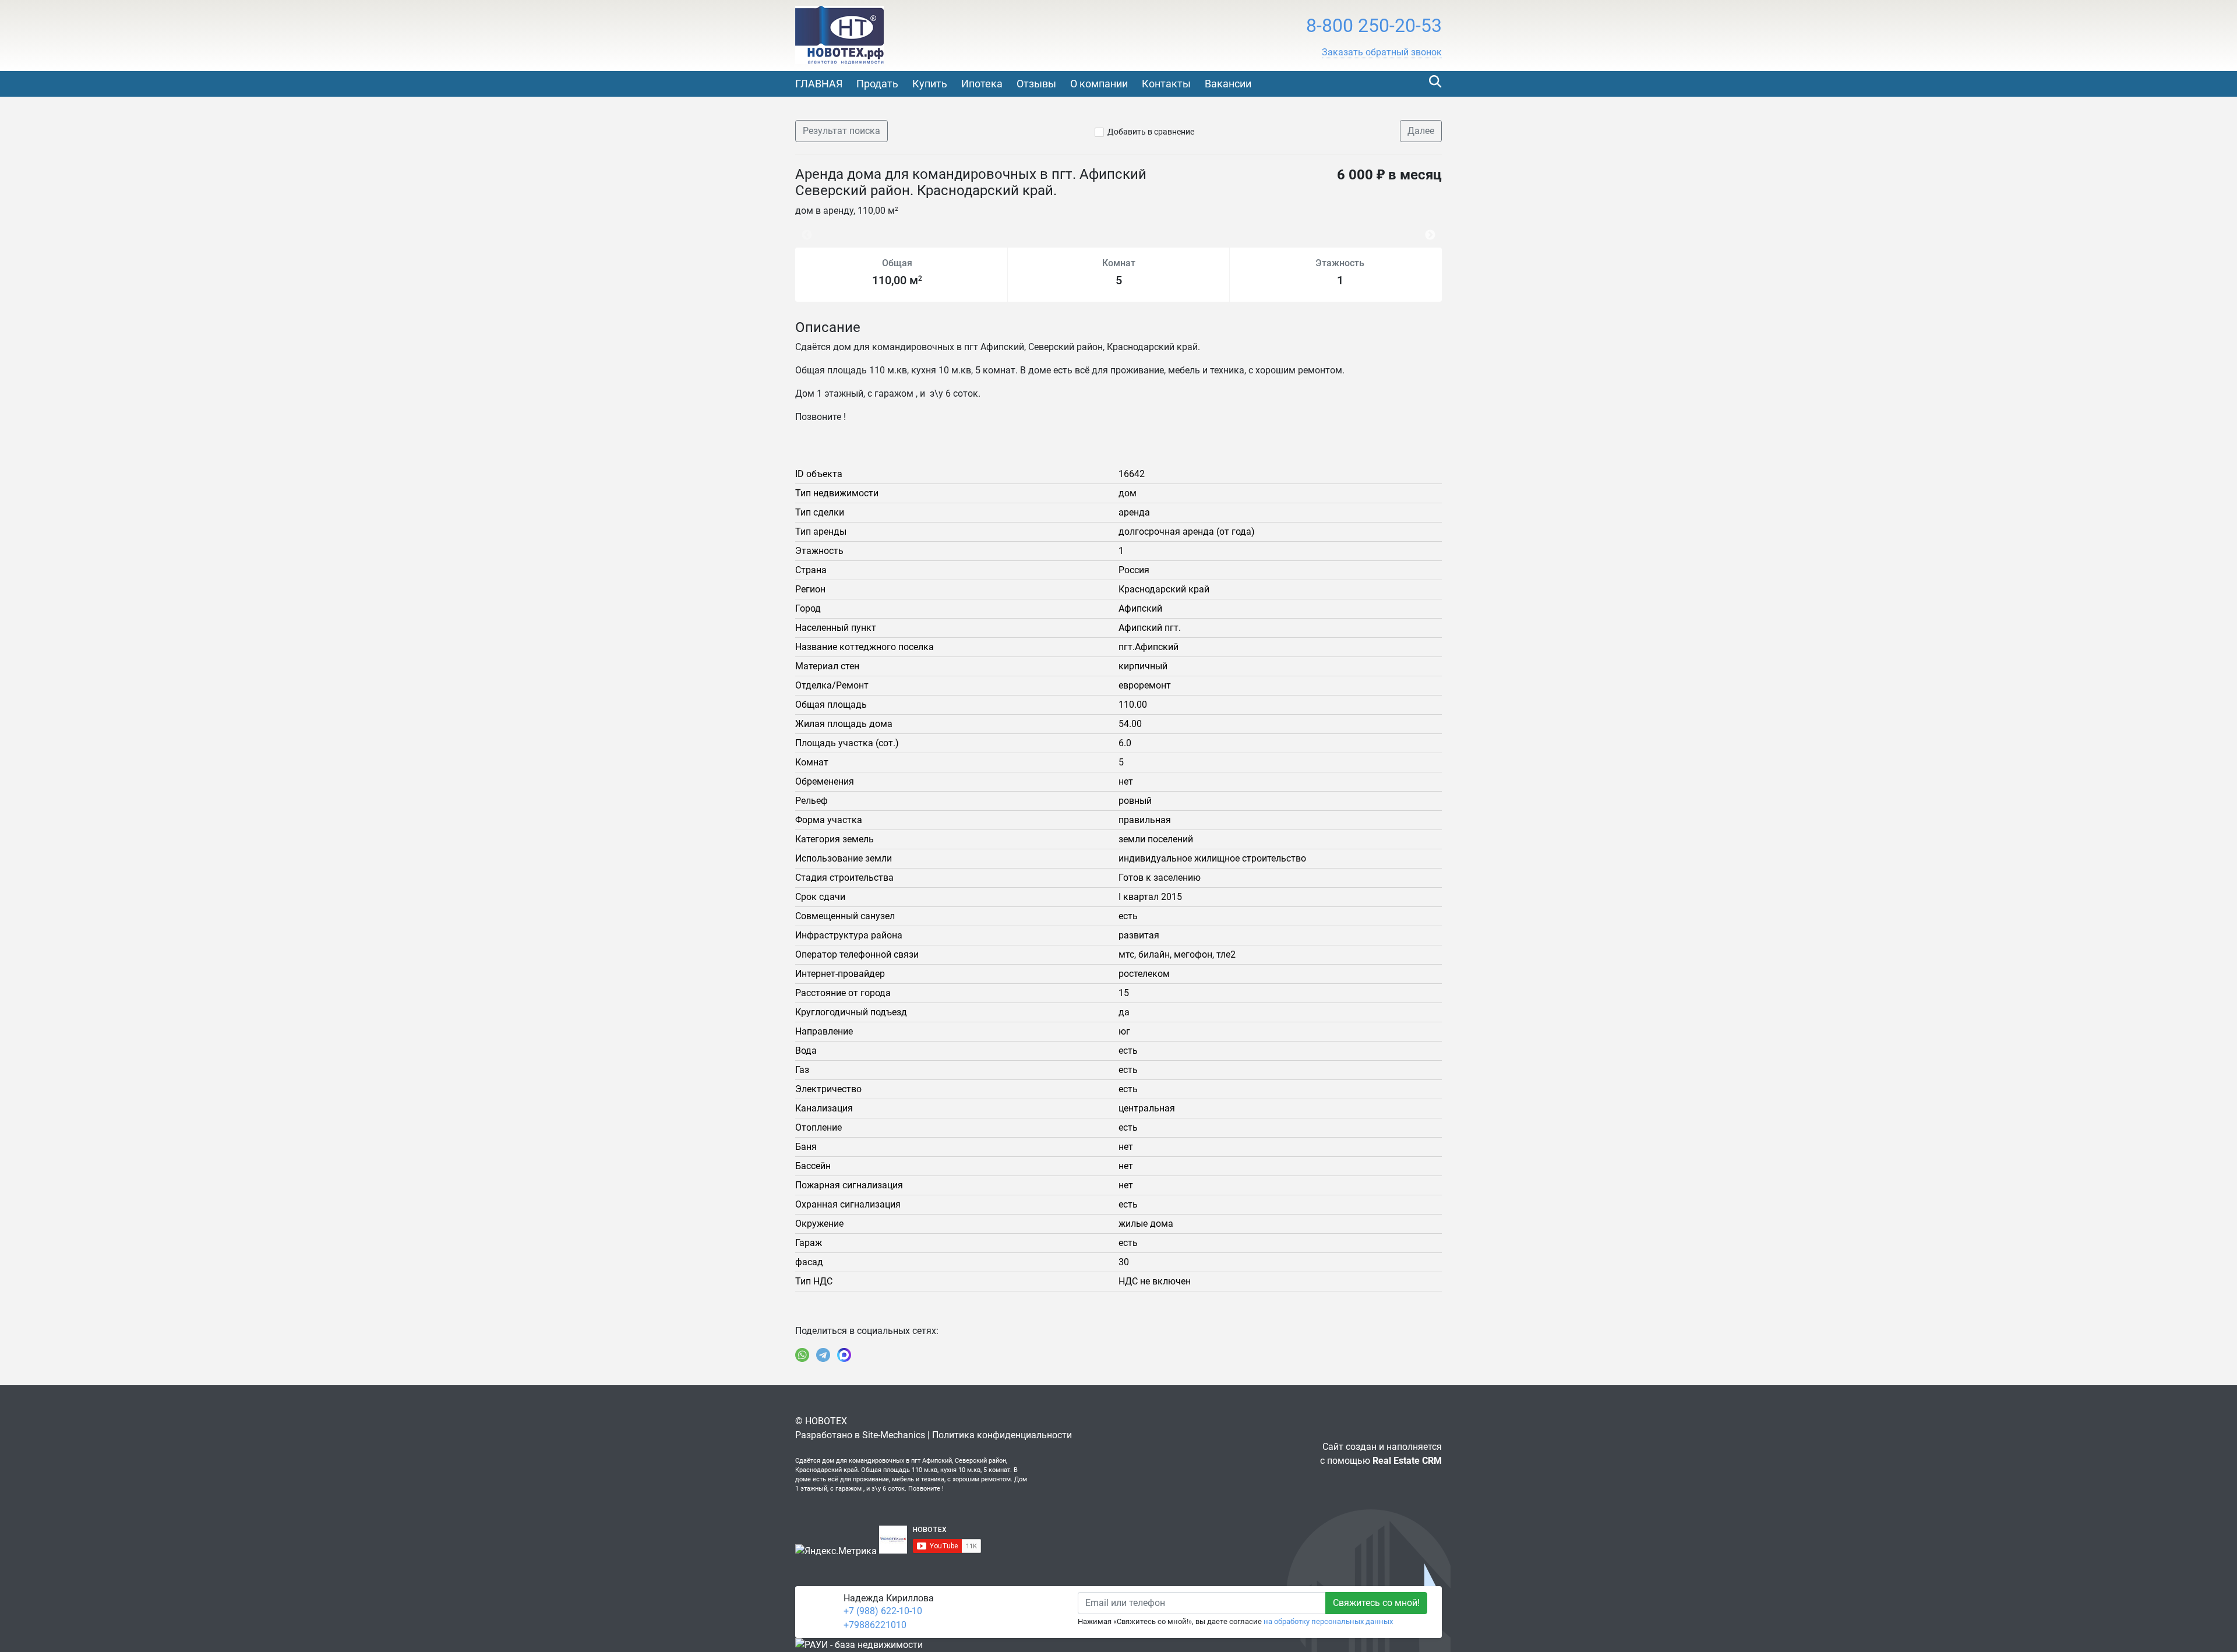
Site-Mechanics (894, 1435)
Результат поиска (841, 131)
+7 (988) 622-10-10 (883, 1611)
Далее (1421, 131)
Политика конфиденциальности (1002, 1435)
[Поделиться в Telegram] (823, 1355)
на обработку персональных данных (1328, 1621)
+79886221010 (875, 1625)
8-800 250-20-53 (1374, 26)
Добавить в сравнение (1151, 132)
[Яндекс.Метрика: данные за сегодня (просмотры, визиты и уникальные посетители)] (836, 1551)
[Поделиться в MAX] (844, 1355)
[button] (1382, 52)
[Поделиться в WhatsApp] (802, 1355)
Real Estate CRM (1407, 1461)
